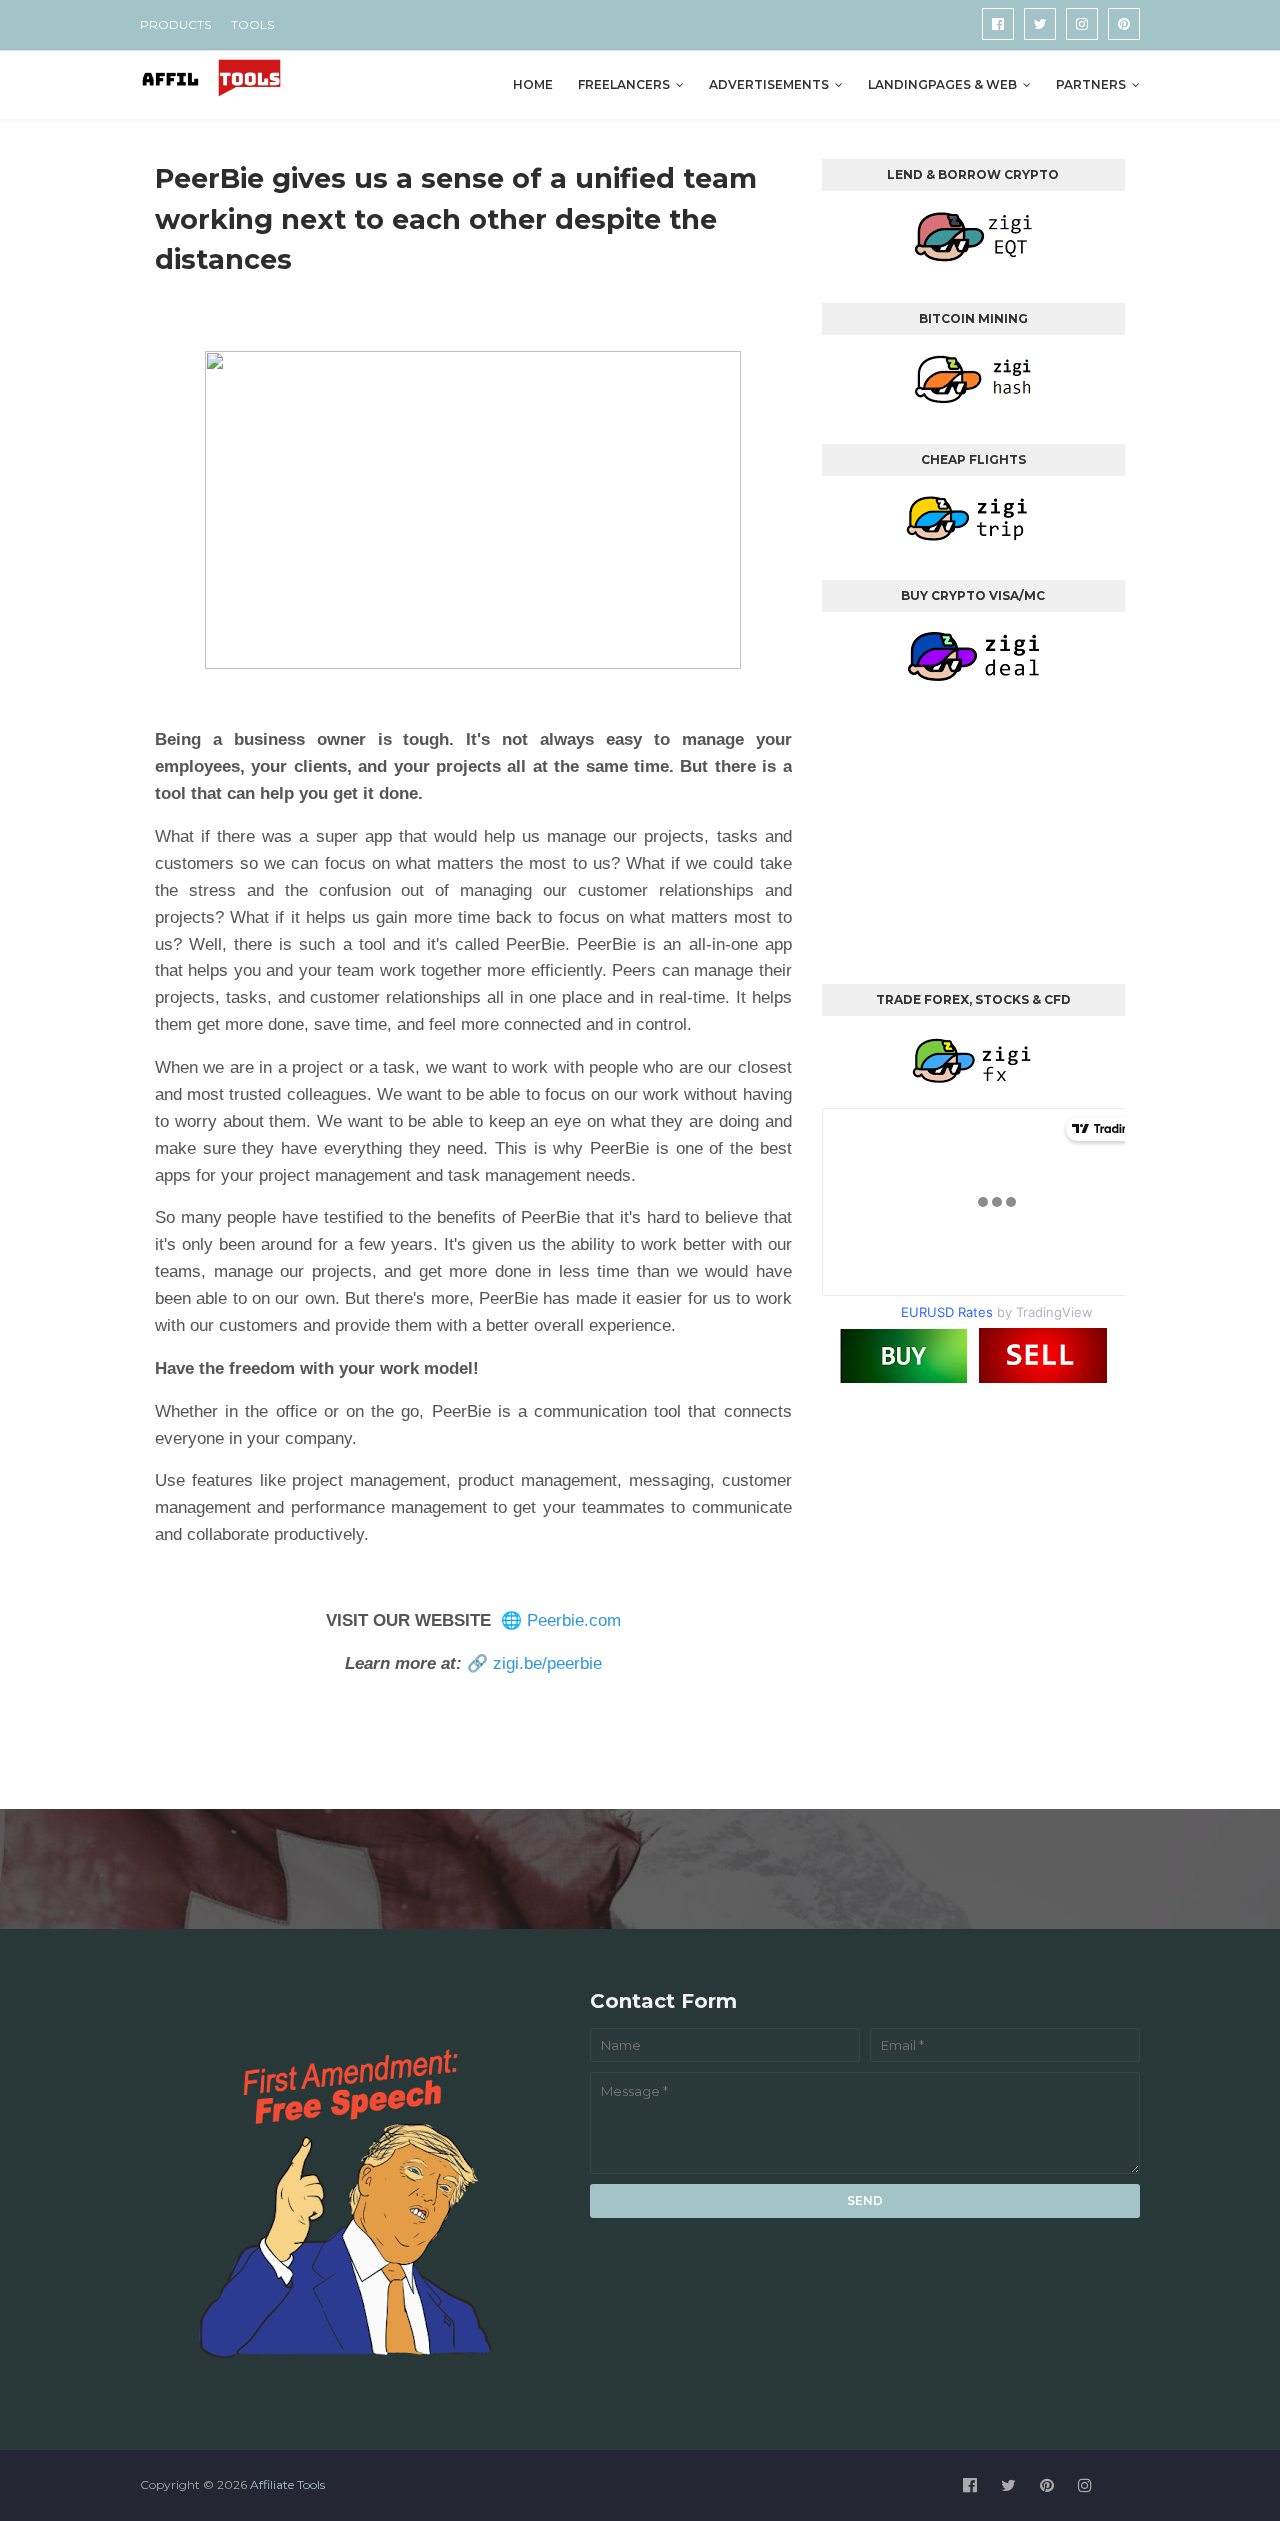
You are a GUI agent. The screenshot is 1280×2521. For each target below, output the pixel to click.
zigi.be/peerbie (547, 1663)
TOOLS (252, 24)
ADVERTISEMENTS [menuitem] (769, 84)
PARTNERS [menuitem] (1091, 84)
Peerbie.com (574, 1620)
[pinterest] (1124, 24)
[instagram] (1082, 24)
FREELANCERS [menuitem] (624, 84)
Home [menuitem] (533, 84)
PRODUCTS (175, 24)
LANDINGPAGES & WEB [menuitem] (942, 84)
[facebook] (998, 24)
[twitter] (1040, 24)
